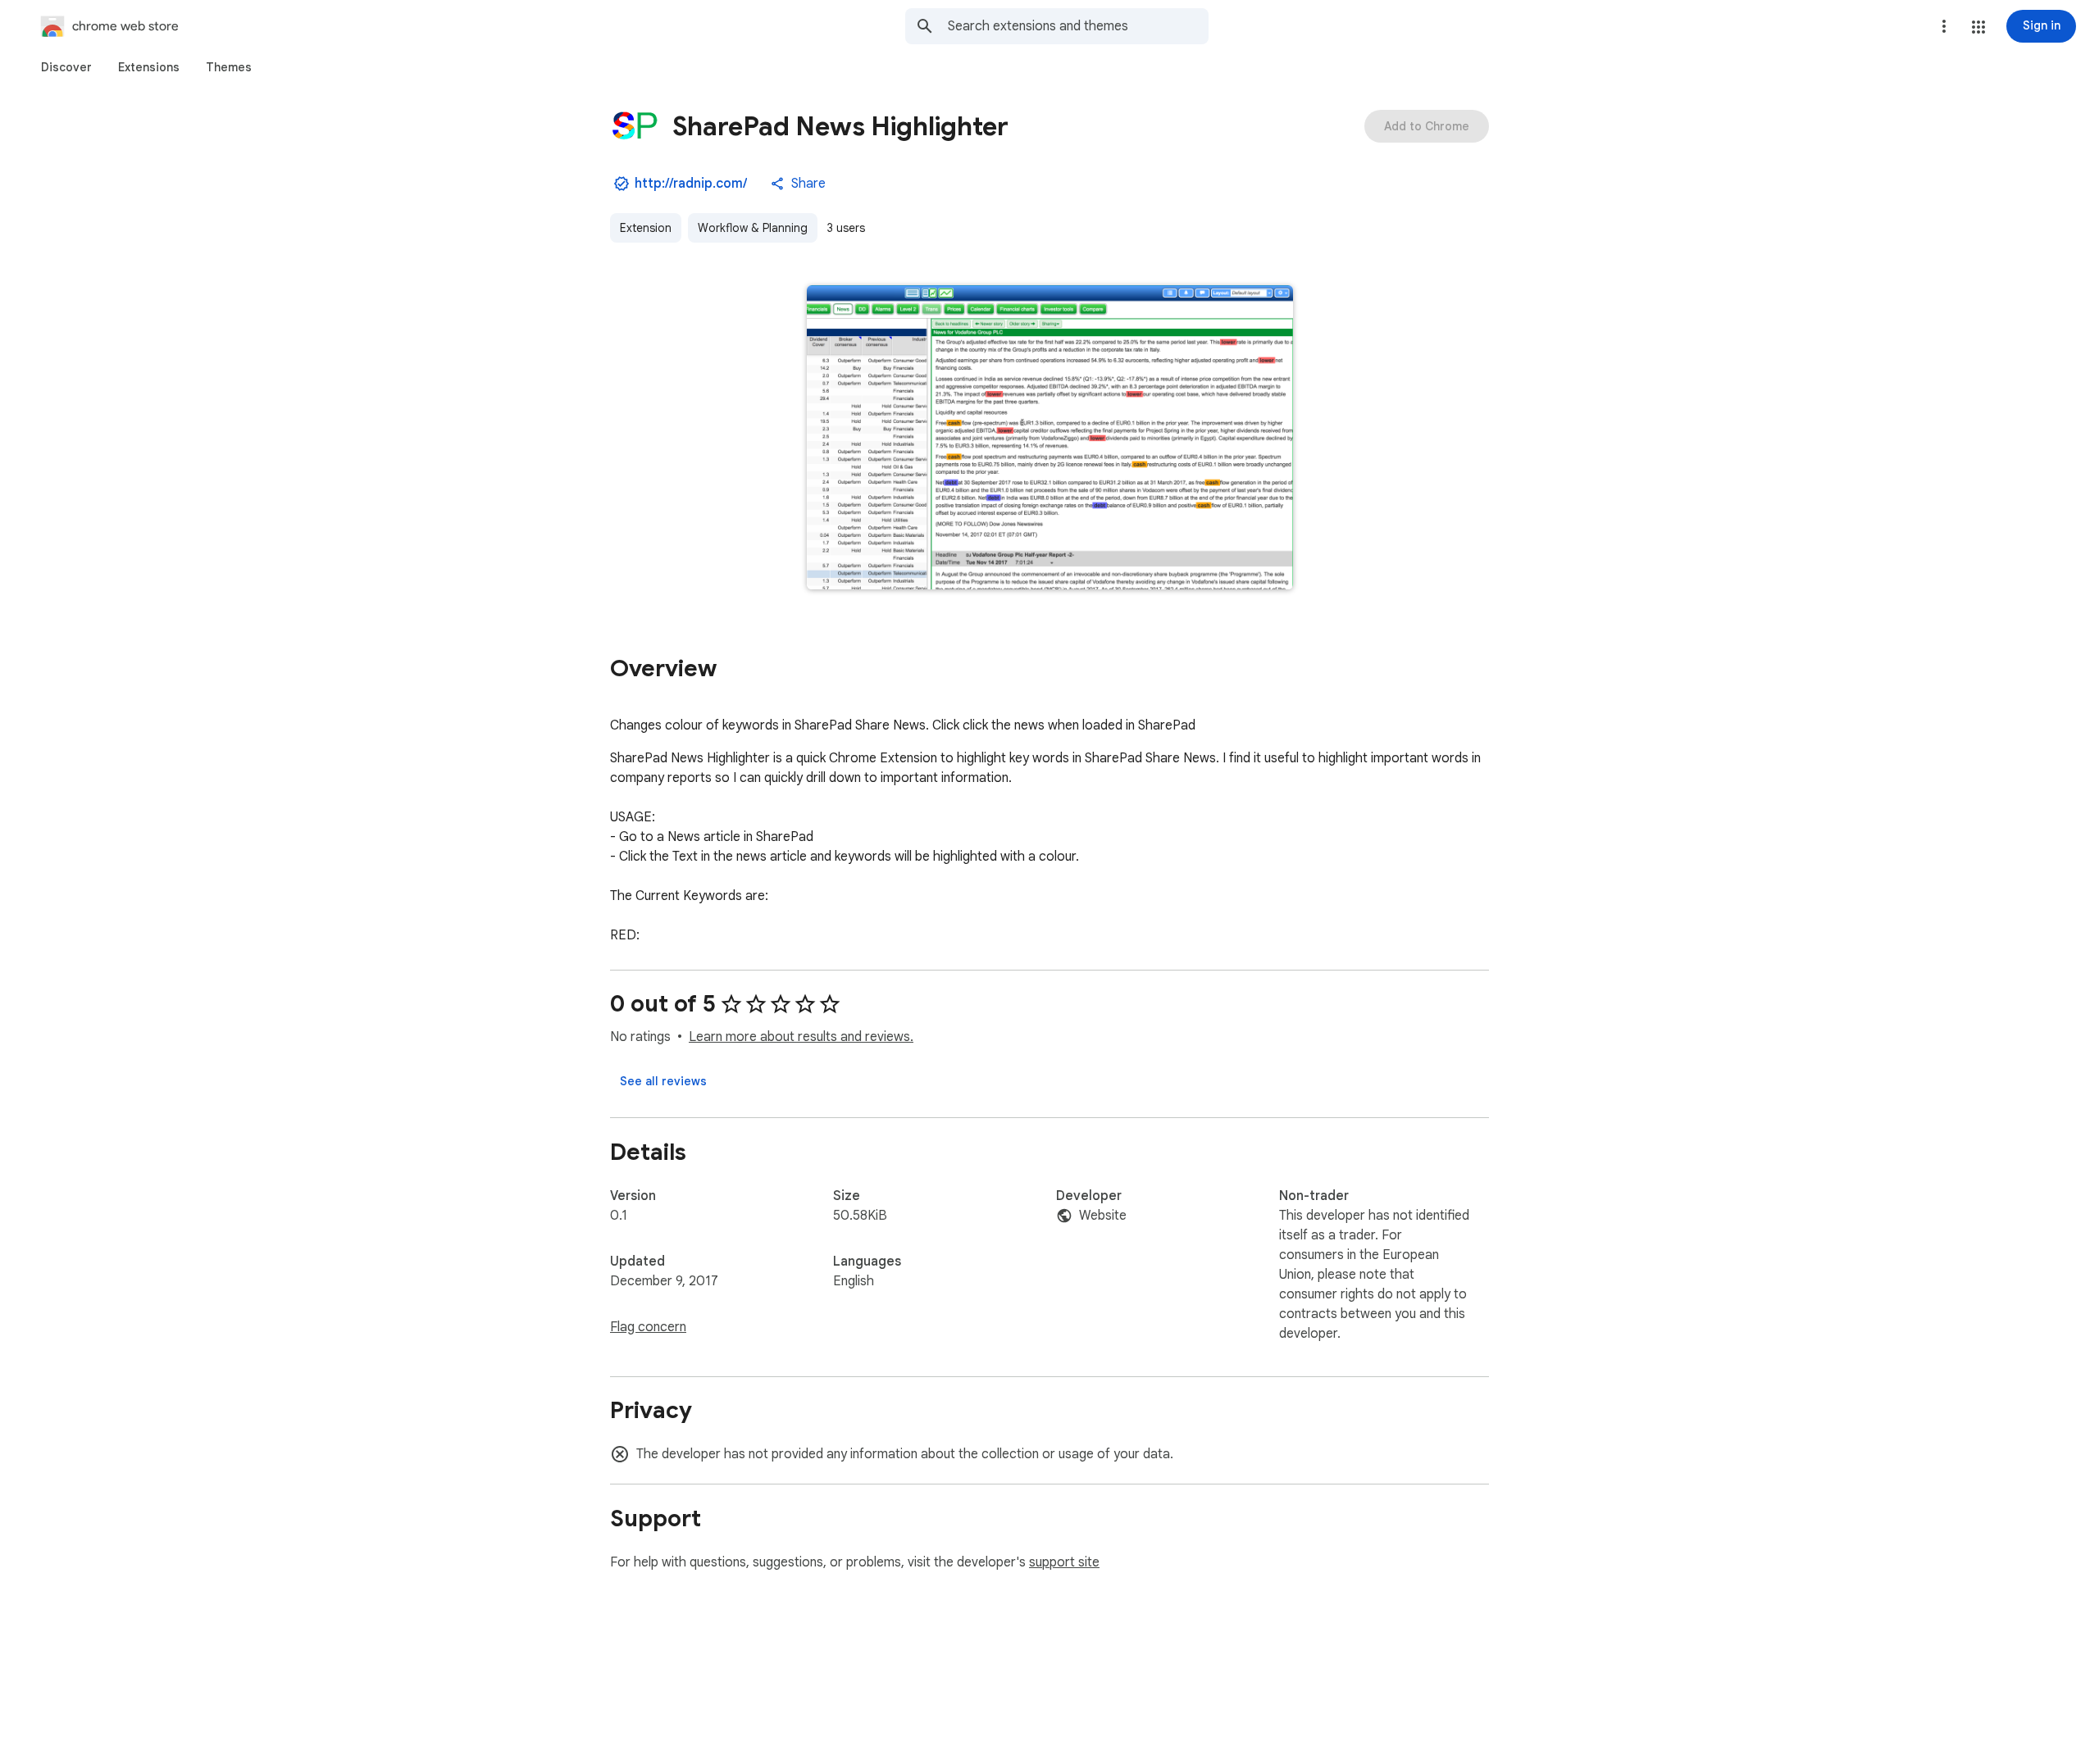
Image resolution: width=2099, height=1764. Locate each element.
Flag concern (648, 1327)
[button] (1978, 27)
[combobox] (1078, 26)
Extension (646, 228)
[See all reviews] (663, 1081)
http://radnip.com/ (691, 184)
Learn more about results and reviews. (801, 1037)
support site (1064, 1562)
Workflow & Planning (753, 228)
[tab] (66, 67)
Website (1103, 1216)
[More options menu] (1944, 26)
